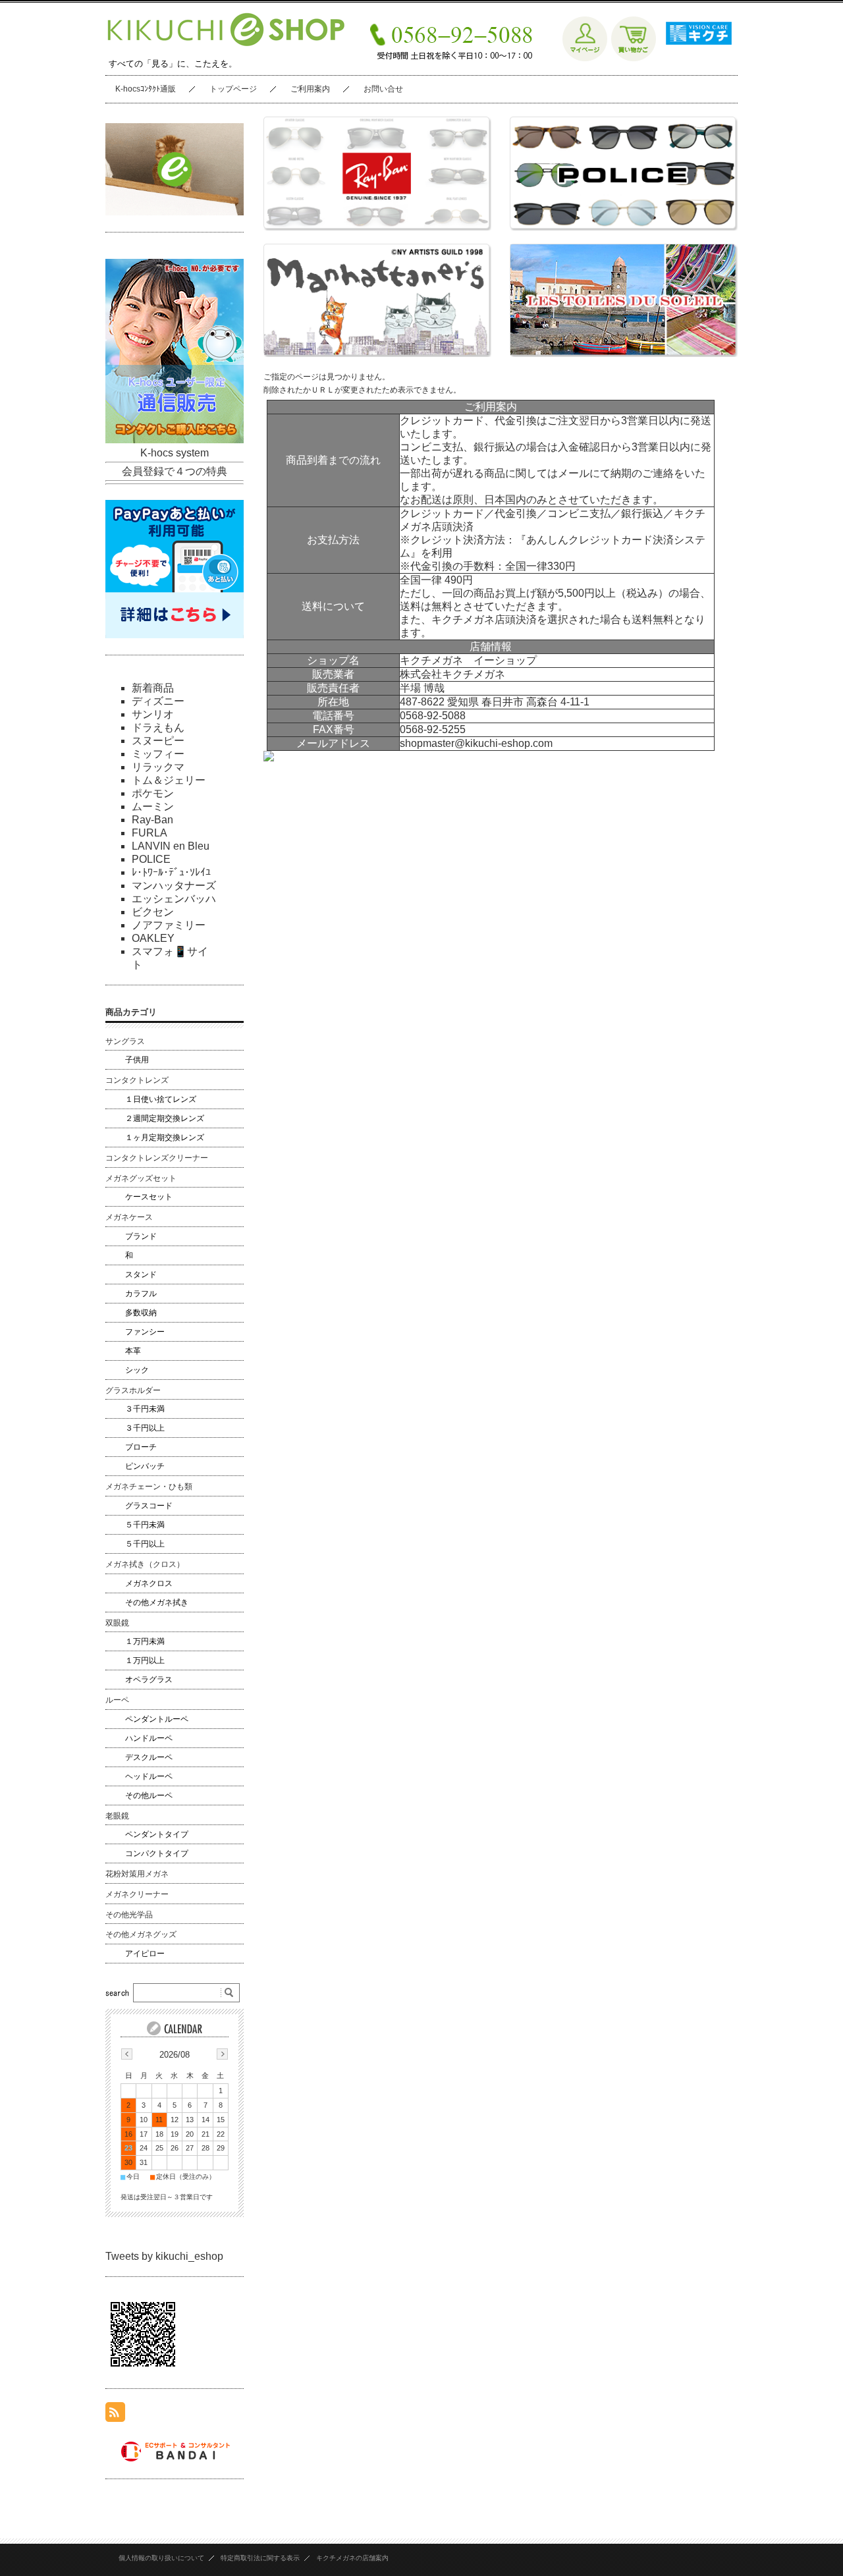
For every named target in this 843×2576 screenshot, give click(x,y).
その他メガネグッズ (141, 1934)
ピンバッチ (145, 1466)
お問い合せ (383, 89)
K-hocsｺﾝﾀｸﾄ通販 (146, 89)
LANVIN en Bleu (171, 846)
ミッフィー (158, 754)
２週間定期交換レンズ (165, 1118)
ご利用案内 (310, 89)
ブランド (141, 1236)
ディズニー (158, 701)
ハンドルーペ (149, 1738)
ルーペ (117, 1700)
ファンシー (145, 1332)
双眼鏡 (117, 1623)
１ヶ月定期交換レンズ (165, 1137)
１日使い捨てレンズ (161, 1099)
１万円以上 (145, 1660)
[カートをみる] (634, 58)
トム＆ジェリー (169, 780)
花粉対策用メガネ (137, 1874)
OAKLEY (153, 938)
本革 (133, 1351)
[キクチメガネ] (695, 58)
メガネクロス (149, 1583)
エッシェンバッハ (174, 899)
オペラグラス (149, 1680)
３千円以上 (145, 1428)
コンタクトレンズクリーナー (157, 1158)
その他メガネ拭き (157, 1603)
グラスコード (149, 1506)
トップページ (233, 89)
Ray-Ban (152, 820)
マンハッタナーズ (174, 886)
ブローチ (141, 1447)
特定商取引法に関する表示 (260, 2558)
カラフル (141, 1294)
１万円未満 (145, 1641)
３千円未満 (145, 1409)
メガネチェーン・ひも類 (149, 1487)
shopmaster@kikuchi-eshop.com (476, 743)
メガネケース (129, 1217)
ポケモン (153, 793)
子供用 (137, 1060)
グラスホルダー (133, 1390)
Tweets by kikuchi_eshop (164, 2256)
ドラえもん (158, 727)
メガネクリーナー (137, 1894)
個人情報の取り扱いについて (161, 2558)
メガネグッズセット (141, 1178)
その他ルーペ (149, 1795)
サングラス (125, 1041)
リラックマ (158, 767)
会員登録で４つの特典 (175, 471)
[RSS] (115, 2415)
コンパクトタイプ (157, 1853)
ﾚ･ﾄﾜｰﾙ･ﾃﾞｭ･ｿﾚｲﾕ (171, 872)
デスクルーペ (149, 1757)
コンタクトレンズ (137, 1080)
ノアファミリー (169, 925)
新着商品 (153, 688)
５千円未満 (145, 1525)
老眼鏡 (117, 1816)
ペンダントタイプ (157, 1834)
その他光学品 (129, 1915)
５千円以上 (145, 1544)
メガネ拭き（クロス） (145, 1564)
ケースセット (149, 1197)
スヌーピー (158, 741)
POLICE (151, 859)
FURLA (150, 833)
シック (137, 1370)
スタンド (141, 1274)
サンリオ (153, 714)
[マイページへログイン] (585, 58)
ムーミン (153, 807)
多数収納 (141, 1313)
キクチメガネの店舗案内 (352, 2558)
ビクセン (153, 912)
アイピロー (145, 1954)
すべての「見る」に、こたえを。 (173, 64)
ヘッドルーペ (149, 1776)
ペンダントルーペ (157, 1719)
